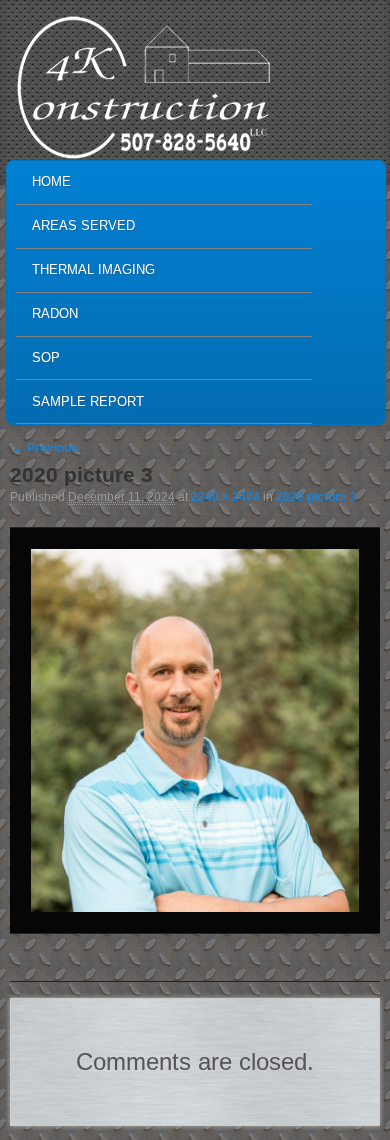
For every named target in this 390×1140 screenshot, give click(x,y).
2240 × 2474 (225, 497)
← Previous (45, 448)
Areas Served (83, 225)
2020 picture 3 (316, 497)
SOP (46, 357)
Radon (55, 313)
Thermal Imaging (93, 269)
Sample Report (88, 401)
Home (51, 181)
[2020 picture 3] (195, 730)
